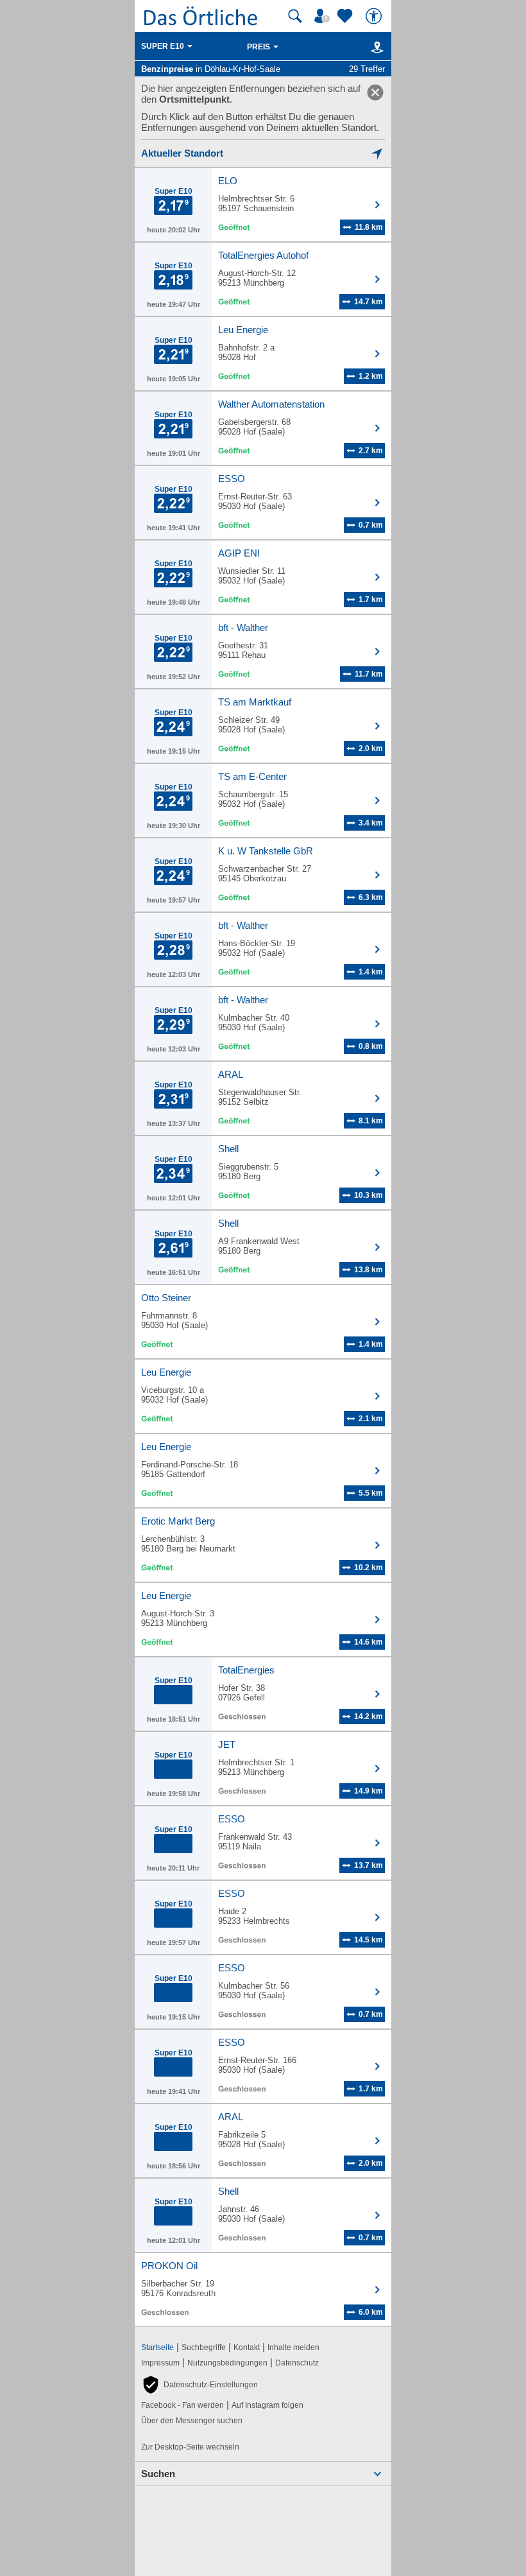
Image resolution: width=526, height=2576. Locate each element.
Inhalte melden (293, 2347)
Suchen (158, 2474)
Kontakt (247, 2347)
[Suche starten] (295, 16)
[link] (375, 92)
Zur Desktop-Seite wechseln (190, 2447)
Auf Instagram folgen (267, 2405)
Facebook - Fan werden (182, 2405)
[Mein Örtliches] (324, 16)
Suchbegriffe (204, 2347)
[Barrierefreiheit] (375, 16)
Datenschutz (297, 2363)
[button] (199, 2385)
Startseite (157, 2347)
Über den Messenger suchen (192, 2421)
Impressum (160, 2363)
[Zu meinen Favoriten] (346, 16)
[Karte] (375, 47)
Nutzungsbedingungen (227, 2363)
